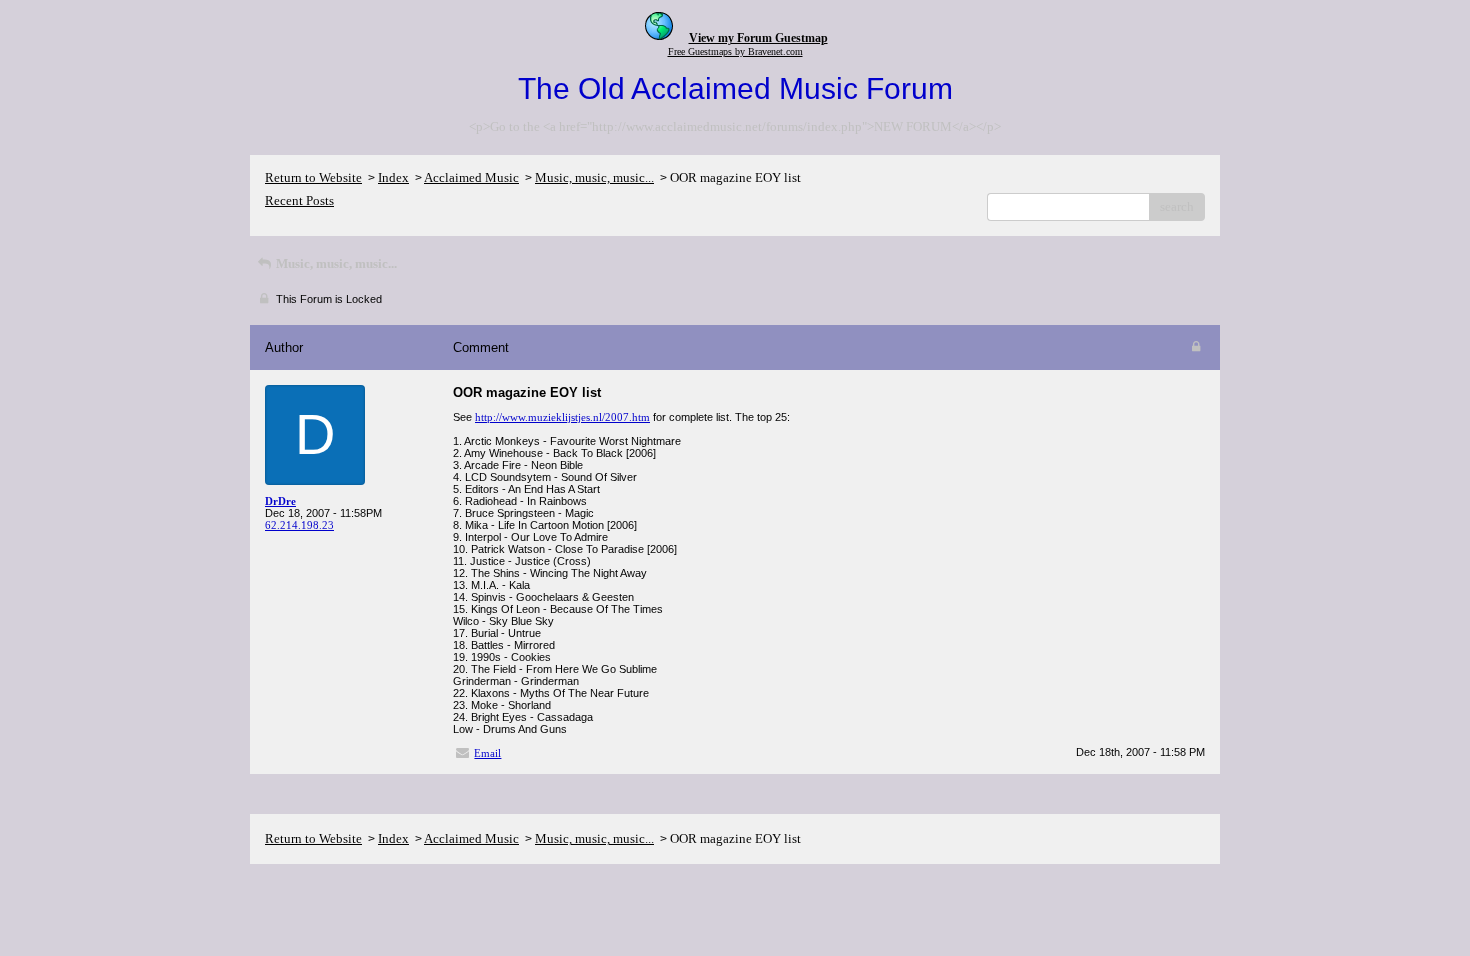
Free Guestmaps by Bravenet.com (735, 51)
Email (487, 753)
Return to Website (313, 177)
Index (393, 177)
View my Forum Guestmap (758, 38)
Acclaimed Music (471, 177)
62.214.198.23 (299, 525)
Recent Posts (299, 200)
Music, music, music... (594, 177)
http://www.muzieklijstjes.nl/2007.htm (562, 417)
